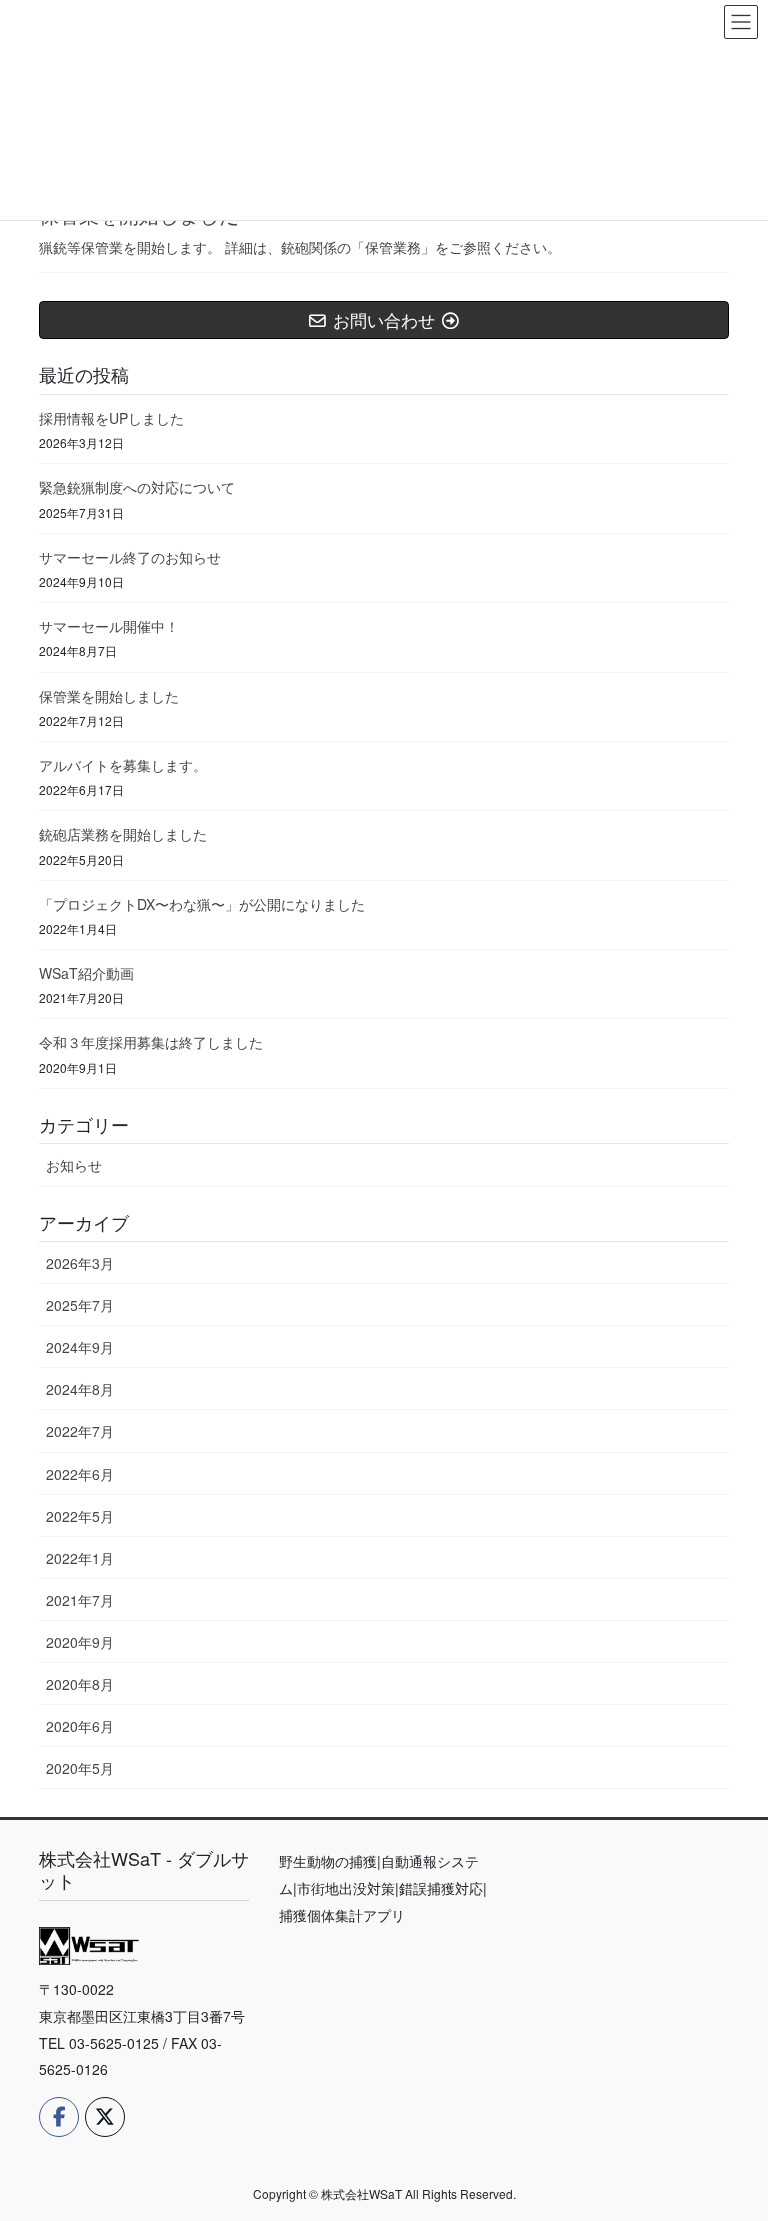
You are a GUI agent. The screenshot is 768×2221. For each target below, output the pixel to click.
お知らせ (74, 1165)
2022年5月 (80, 1516)
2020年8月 (80, 1684)
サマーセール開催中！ (109, 626)
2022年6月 (80, 1474)
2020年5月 (80, 1768)
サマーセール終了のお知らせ (130, 557)
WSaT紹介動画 (86, 973)
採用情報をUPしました (111, 418)
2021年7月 (80, 1600)
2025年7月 (80, 1305)
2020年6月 (80, 1726)
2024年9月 (80, 1347)
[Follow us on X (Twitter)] (105, 2117)
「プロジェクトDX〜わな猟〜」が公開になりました (202, 904)
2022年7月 (80, 1431)
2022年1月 (80, 1558)
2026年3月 (80, 1263)
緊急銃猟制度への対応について (137, 487)
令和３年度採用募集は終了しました (151, 1042)
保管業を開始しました (109, 696)
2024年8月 (80, 1389)
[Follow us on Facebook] (59, 2117)
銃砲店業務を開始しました (123, 834)
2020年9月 (80, 1642)
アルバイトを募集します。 (123, 765)
